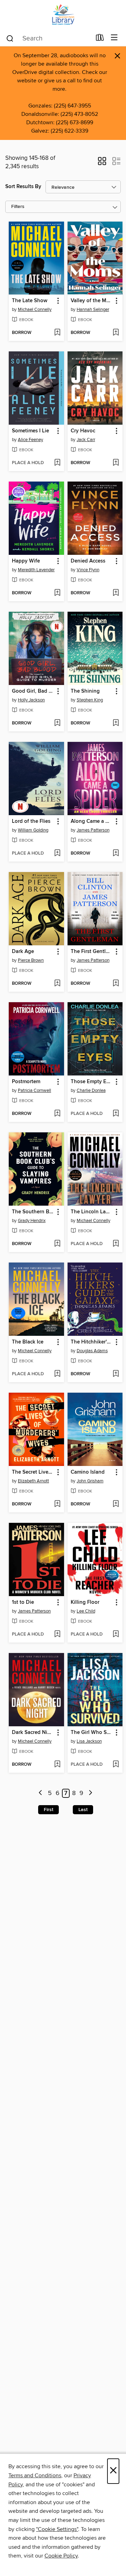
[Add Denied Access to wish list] (116, 593)
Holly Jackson (31, 700)
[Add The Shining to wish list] (116, 723)
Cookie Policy (61, 2556)
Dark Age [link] (23, 952)
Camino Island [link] (88, 1472)
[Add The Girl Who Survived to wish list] (116, 1765)
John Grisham (90, 1481)
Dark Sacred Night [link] (33, 1733)
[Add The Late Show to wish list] (57, 333)
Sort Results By (23, 187)
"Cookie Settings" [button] (57, 2529)
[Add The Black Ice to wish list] (57, 1374)
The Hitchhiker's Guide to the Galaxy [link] (92, 1342)
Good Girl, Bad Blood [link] (33, 691)
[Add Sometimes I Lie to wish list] (57, 463)
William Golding (33, 830)
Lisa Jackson (89, 1741)
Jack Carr (86, 440)
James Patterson (93, 830)
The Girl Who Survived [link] (92, 1733)
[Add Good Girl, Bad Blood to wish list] (57, 723)
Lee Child (86, 1611)
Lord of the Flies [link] (31, 821)
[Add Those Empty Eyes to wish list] (116, 1114)
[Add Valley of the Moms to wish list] (116, 333)
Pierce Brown (31, 960)
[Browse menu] (114, 38)
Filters (18, 207)
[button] (102, 163)
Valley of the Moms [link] (92, 301)
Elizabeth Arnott (33, 1481)
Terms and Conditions (35, 2476)
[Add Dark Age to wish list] (57, 984)
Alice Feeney (30, 440)
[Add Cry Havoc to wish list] (116, 463)
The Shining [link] (85, 691)
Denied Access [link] (88, 561)
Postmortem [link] (26, 1082)
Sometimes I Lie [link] (30, 431)
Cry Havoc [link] (83, 431)
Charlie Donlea (91, 1090)
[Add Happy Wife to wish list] (57, 593)
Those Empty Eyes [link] (92, 1082)
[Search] (10, 38)
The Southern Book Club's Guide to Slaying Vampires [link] (33, 1212)
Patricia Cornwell (34, 1090)
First (48, 1810)
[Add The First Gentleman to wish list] (116, 984)
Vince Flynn (88, 570)
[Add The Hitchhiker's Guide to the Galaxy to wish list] (116, 1374)
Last (83, 1810)
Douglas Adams (92, 1351)
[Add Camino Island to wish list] (116, 1504)
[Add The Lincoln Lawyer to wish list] (116, 1244)
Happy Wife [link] (26, 561)
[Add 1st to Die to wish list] (57, 1635)
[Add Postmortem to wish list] (57, 1114)
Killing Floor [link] (85, 1602)
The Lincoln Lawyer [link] (92, 1212)
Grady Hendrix (32, 1221)
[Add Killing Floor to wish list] (116, 1635)
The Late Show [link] (30, 301)
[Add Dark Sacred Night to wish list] (57, 1765)
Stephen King (90, 700)
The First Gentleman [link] (92, 952)
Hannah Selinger (93, 310)
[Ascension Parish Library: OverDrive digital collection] (63, 15)
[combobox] (48, 38)
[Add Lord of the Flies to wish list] (57, 854)
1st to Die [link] (23, 1602)
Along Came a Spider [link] (92, 821)
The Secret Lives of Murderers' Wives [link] (33, 1472)
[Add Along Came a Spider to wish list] (116, 854)
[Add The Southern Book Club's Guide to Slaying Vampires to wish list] (57, 1244)
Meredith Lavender (36, 570)
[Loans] (100, 39)
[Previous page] (41, 1793)
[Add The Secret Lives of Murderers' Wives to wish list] (57, 1504)
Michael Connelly (35, 310)
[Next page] (90, 1793)
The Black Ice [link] (28, 1342)
